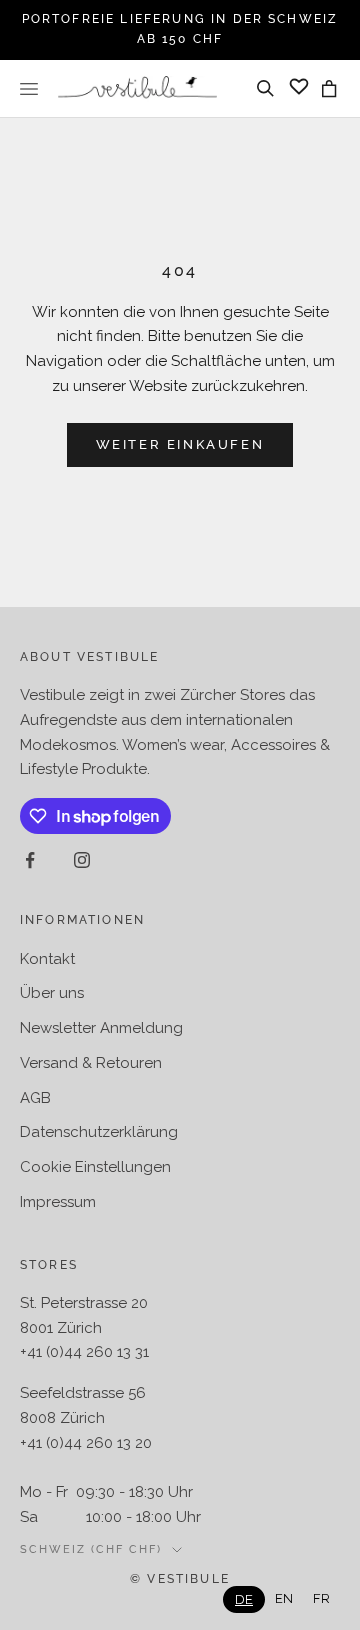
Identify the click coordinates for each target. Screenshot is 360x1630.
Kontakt (47, 959)
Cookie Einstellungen (95, 1167)
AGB (35, 1098)
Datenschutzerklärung (99, 1132)
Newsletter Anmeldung (101, 1028)
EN (284, 1598)
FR (321, 1598)
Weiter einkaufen (180, 444)
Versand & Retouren (91, 1063)
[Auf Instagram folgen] (82, 860)
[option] (284, 1598)
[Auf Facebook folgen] (30, 860)
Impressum (58, 1202)
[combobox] (244, 1599)
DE (244, 1599)
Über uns (52, 993)
